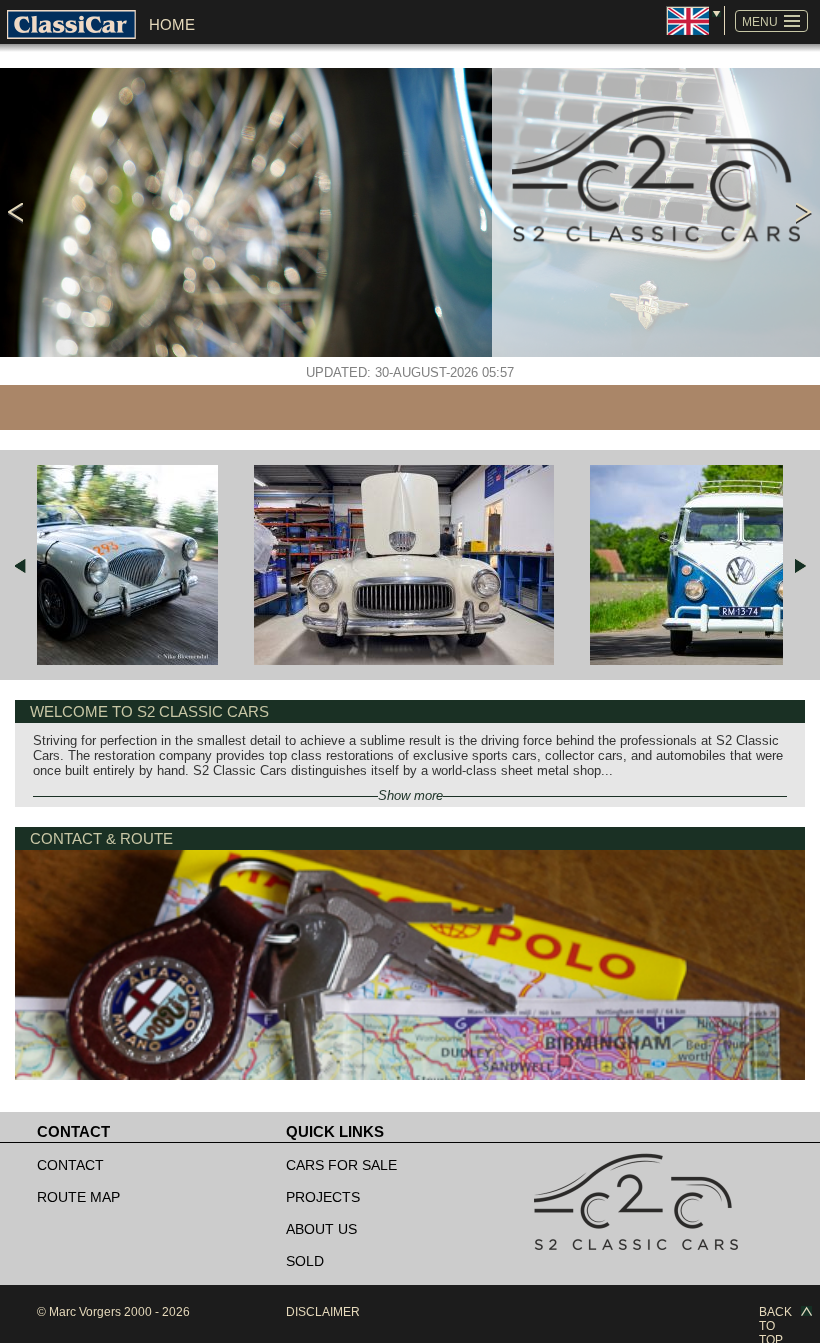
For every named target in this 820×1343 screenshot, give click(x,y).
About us (321, 1229)
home (172, 24)
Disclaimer (323, 1312)
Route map (78, 1197)
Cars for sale (341, 1165)
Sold (305, 1261)
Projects (323, 1197)
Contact (70, 1165)
